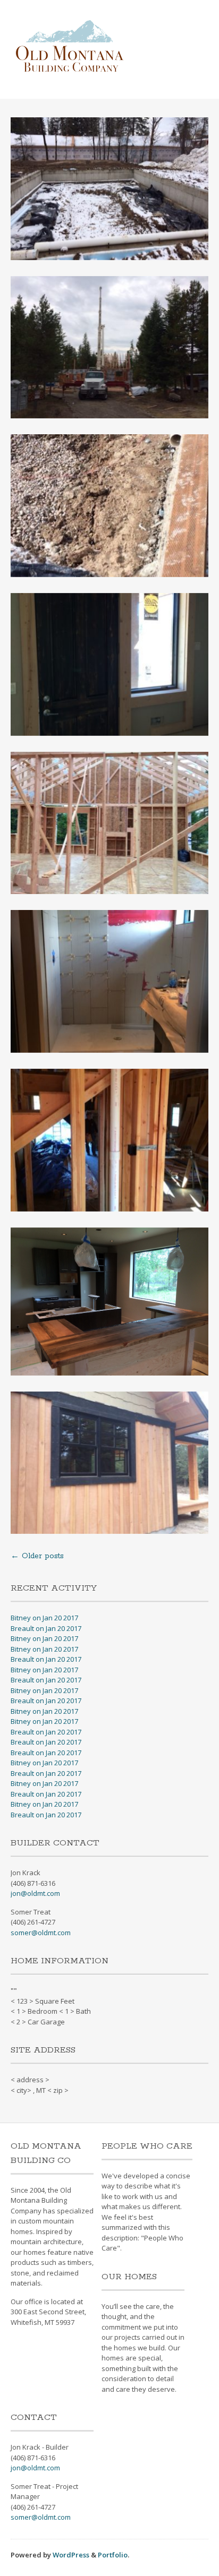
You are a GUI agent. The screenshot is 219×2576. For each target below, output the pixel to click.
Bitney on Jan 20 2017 (44, 1618)
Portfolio (113, 2555)
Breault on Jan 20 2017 (46, 1628)
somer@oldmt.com (41, 1933)
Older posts (37, 1556)
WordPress (71, 2555)
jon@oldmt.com (35, 1893)
